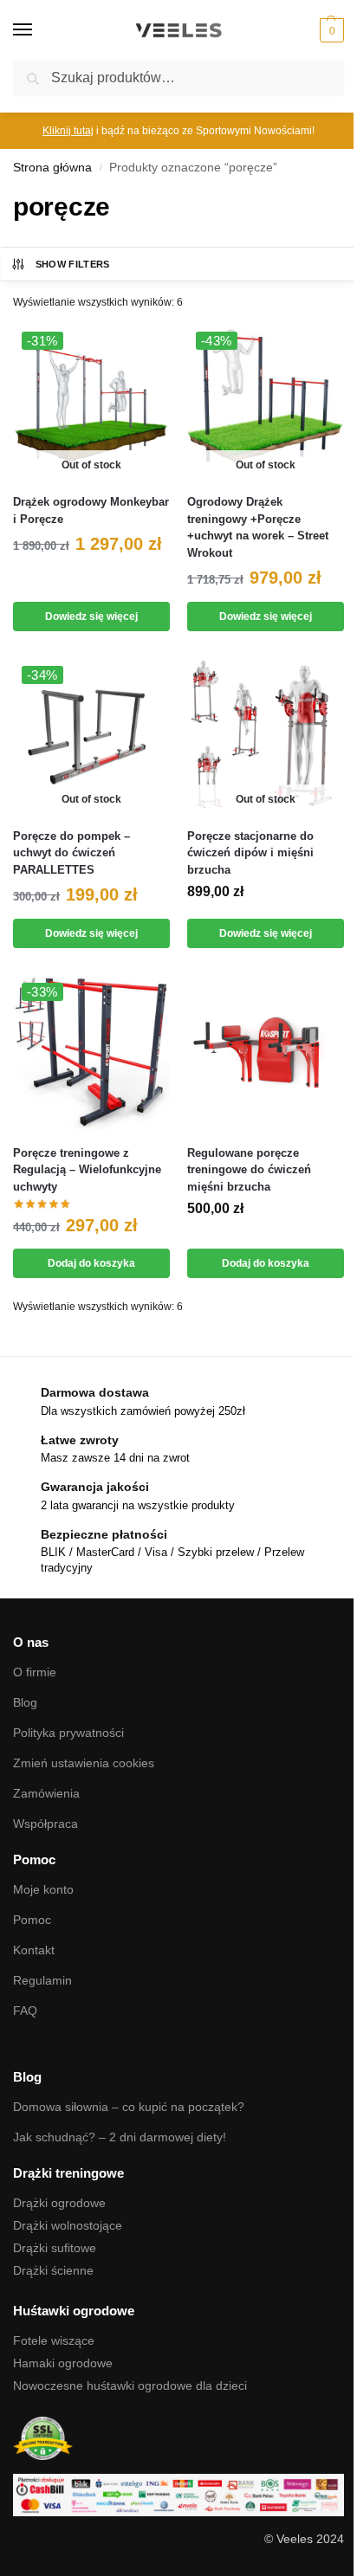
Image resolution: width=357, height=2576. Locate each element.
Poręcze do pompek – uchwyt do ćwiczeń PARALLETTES (71, 853)
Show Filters (73, 264)
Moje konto (43, 1889)
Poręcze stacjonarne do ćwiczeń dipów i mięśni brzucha (250, 853)
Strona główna (52, 168)
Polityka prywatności (68, 1733)
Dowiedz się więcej (91, 617)
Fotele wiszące (54, 2340)
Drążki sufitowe (55, 2248)
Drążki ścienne (53, 2270)
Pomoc (32, 1920)
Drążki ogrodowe (59, 2203)
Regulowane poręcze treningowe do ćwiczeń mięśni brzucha (249, 1170)
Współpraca (45, 1824)
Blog (25, 1702)
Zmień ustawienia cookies (84, 1763)
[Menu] (39, 30)
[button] (330, 30)
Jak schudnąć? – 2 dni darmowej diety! (120, 2137)
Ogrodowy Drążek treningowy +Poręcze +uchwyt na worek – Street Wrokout (258, 527)
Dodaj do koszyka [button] (91, 1263)
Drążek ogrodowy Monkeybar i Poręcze (91, 510)
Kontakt (34, 1950)
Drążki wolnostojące (68, 2225)
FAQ (25, 2011)
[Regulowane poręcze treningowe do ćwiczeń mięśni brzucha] (266, 1052)
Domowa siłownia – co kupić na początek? (129, 2107)
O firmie (35, 1672)
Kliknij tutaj (68, 131)
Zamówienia (46, 1793)
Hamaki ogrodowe (63, 2363)
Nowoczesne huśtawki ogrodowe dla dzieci (130, 2386)
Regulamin (42, 1980)
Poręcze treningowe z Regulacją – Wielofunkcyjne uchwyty (87, 1170)
